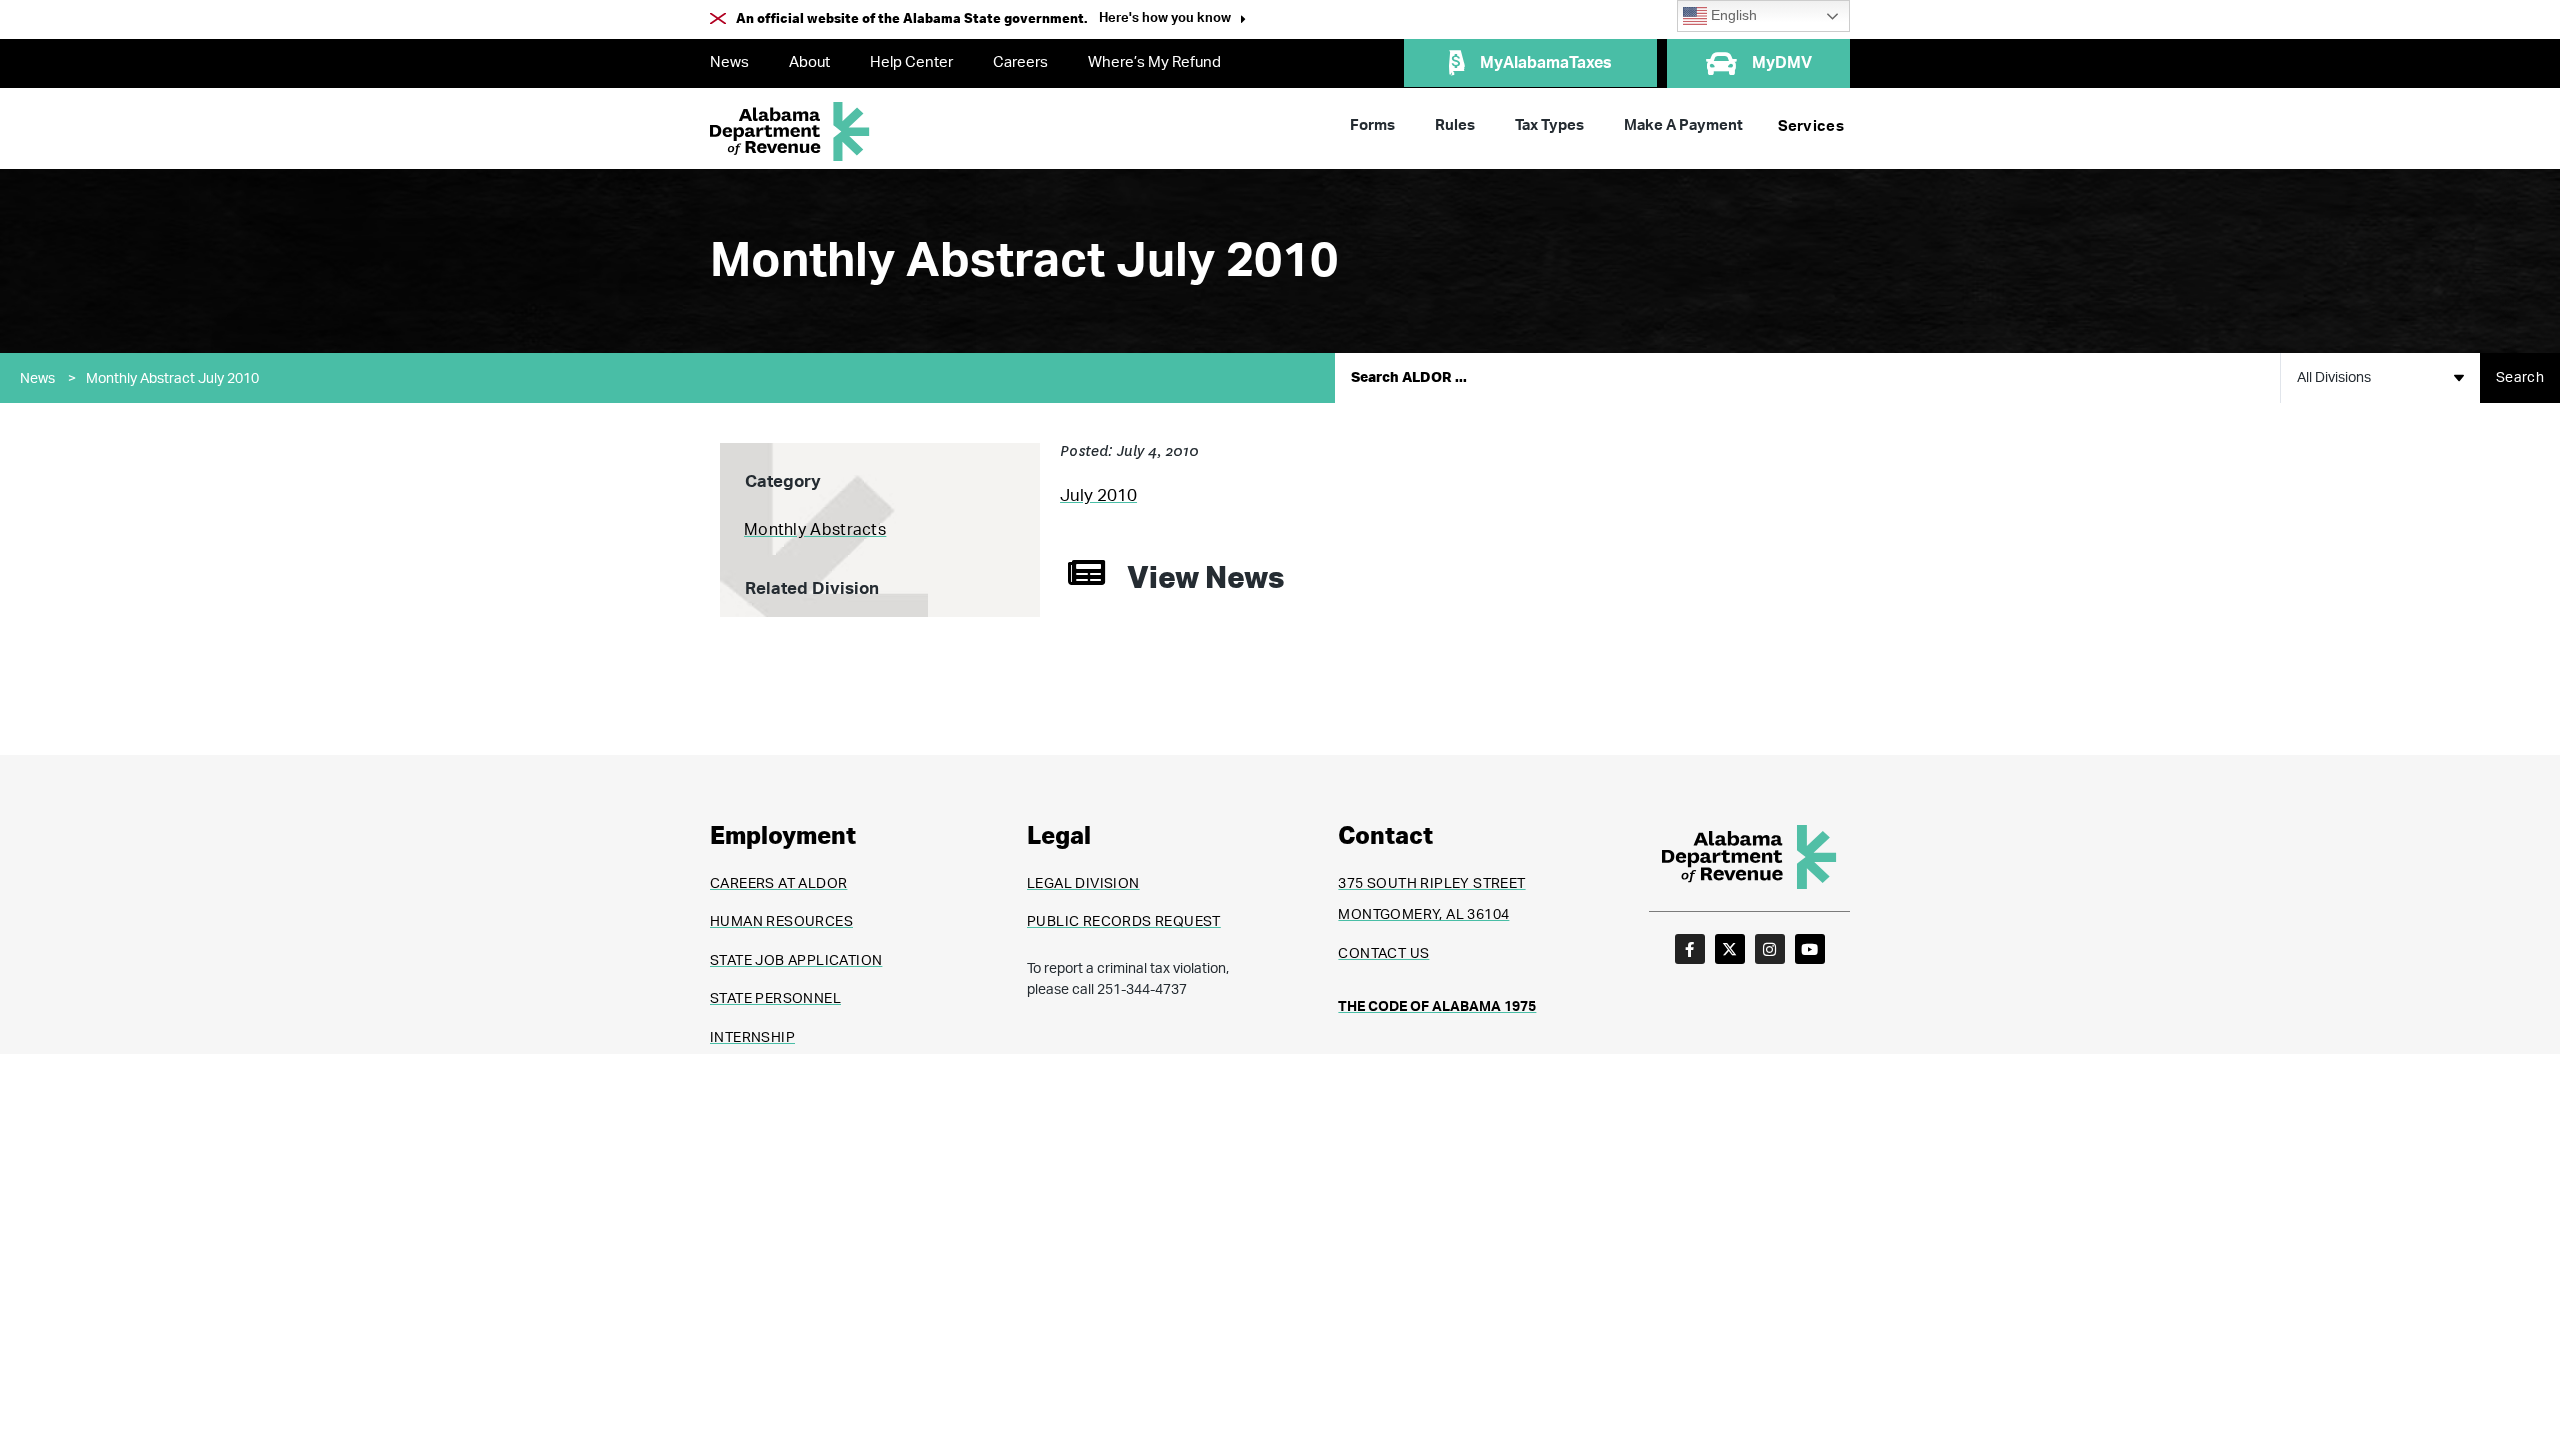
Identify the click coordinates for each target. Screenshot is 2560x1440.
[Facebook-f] (1690, 949)
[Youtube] (1810, 949)
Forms (1372, 125)
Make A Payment (1683, 125)
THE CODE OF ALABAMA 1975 (1437, 1007)
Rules (1455, 125)
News (729, 62)
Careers (1020, 62)
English (1732, 15)
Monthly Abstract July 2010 (172, 379)
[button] (1172, 20)
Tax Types (1549, 125)
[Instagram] (1770, 949)
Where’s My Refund (1154, 62)
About (809, 62)
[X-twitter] (1730, 949)
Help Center (911, 62)
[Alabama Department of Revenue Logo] (790, 131)
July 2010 (1098, 495)
